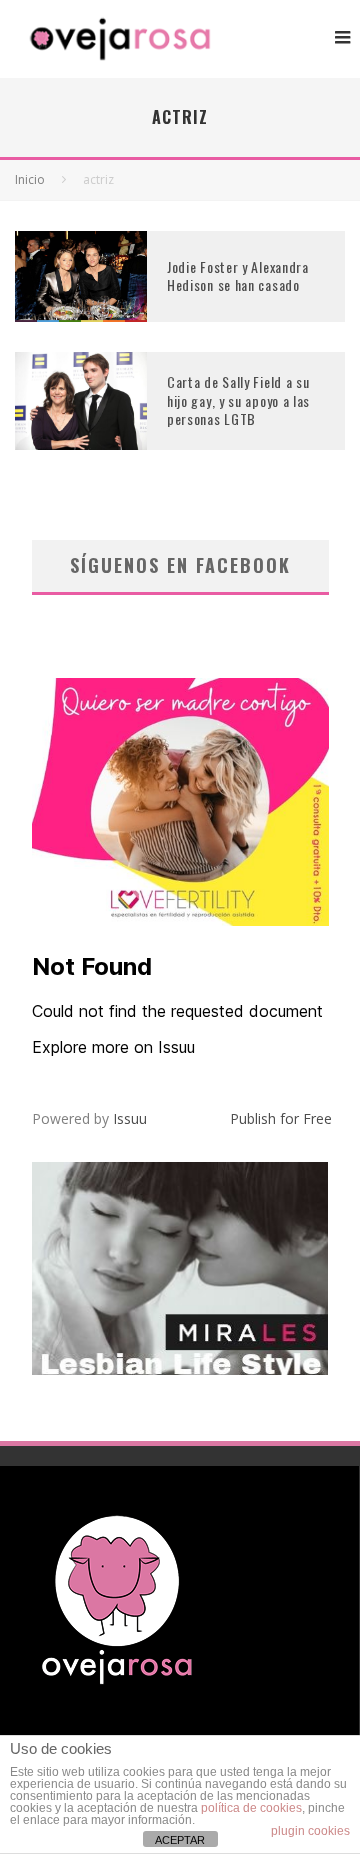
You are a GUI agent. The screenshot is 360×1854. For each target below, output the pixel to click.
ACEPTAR (180, 1840)
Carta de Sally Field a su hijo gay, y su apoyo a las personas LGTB (238, 399)
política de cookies (251, 1808)
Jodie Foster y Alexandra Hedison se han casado (238, 275)
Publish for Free (281, 1118)
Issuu (130, 1118)
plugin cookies (310, 1831)
